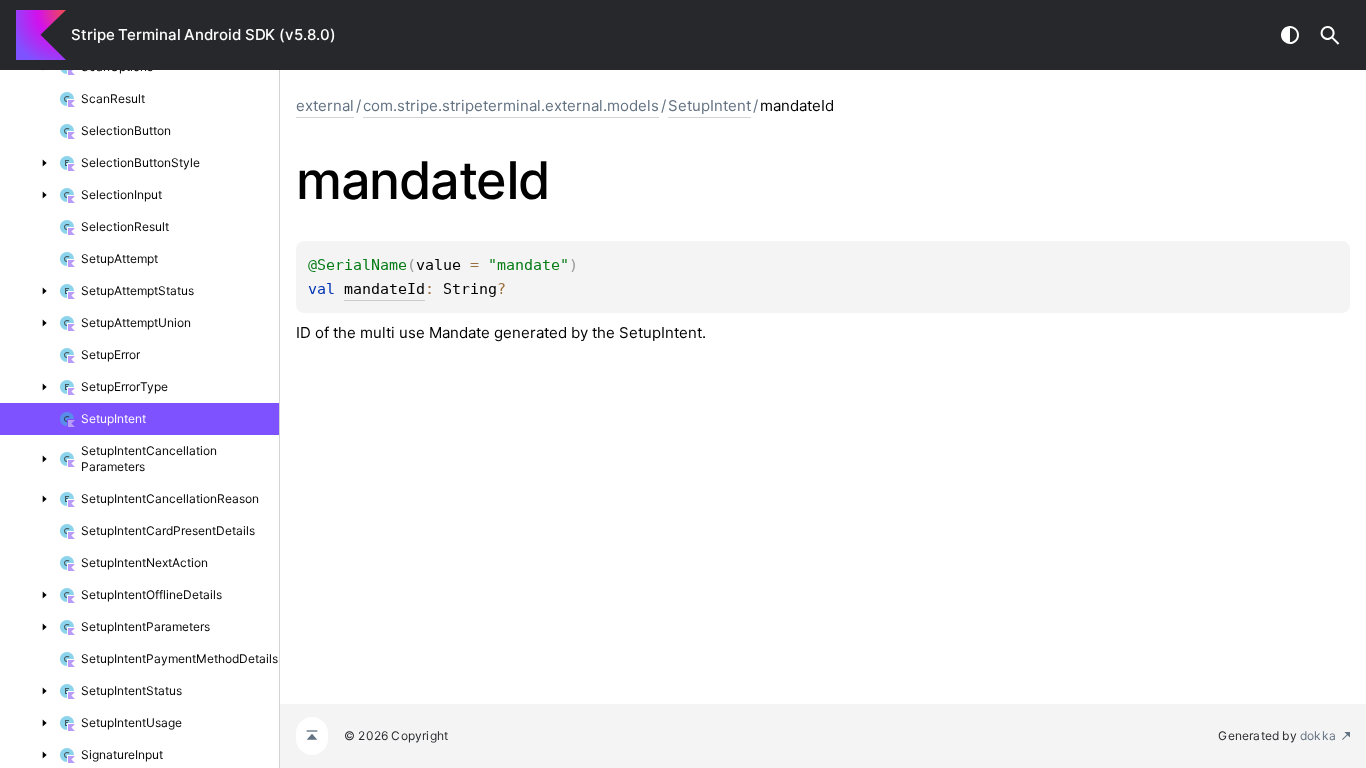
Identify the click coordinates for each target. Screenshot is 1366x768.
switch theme (1290, 35)
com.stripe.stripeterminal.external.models (511, 105)
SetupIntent (709, 105)
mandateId (384, 289)
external (325, 105)
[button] (1330, 35)
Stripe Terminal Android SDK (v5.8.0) (203, 34)
